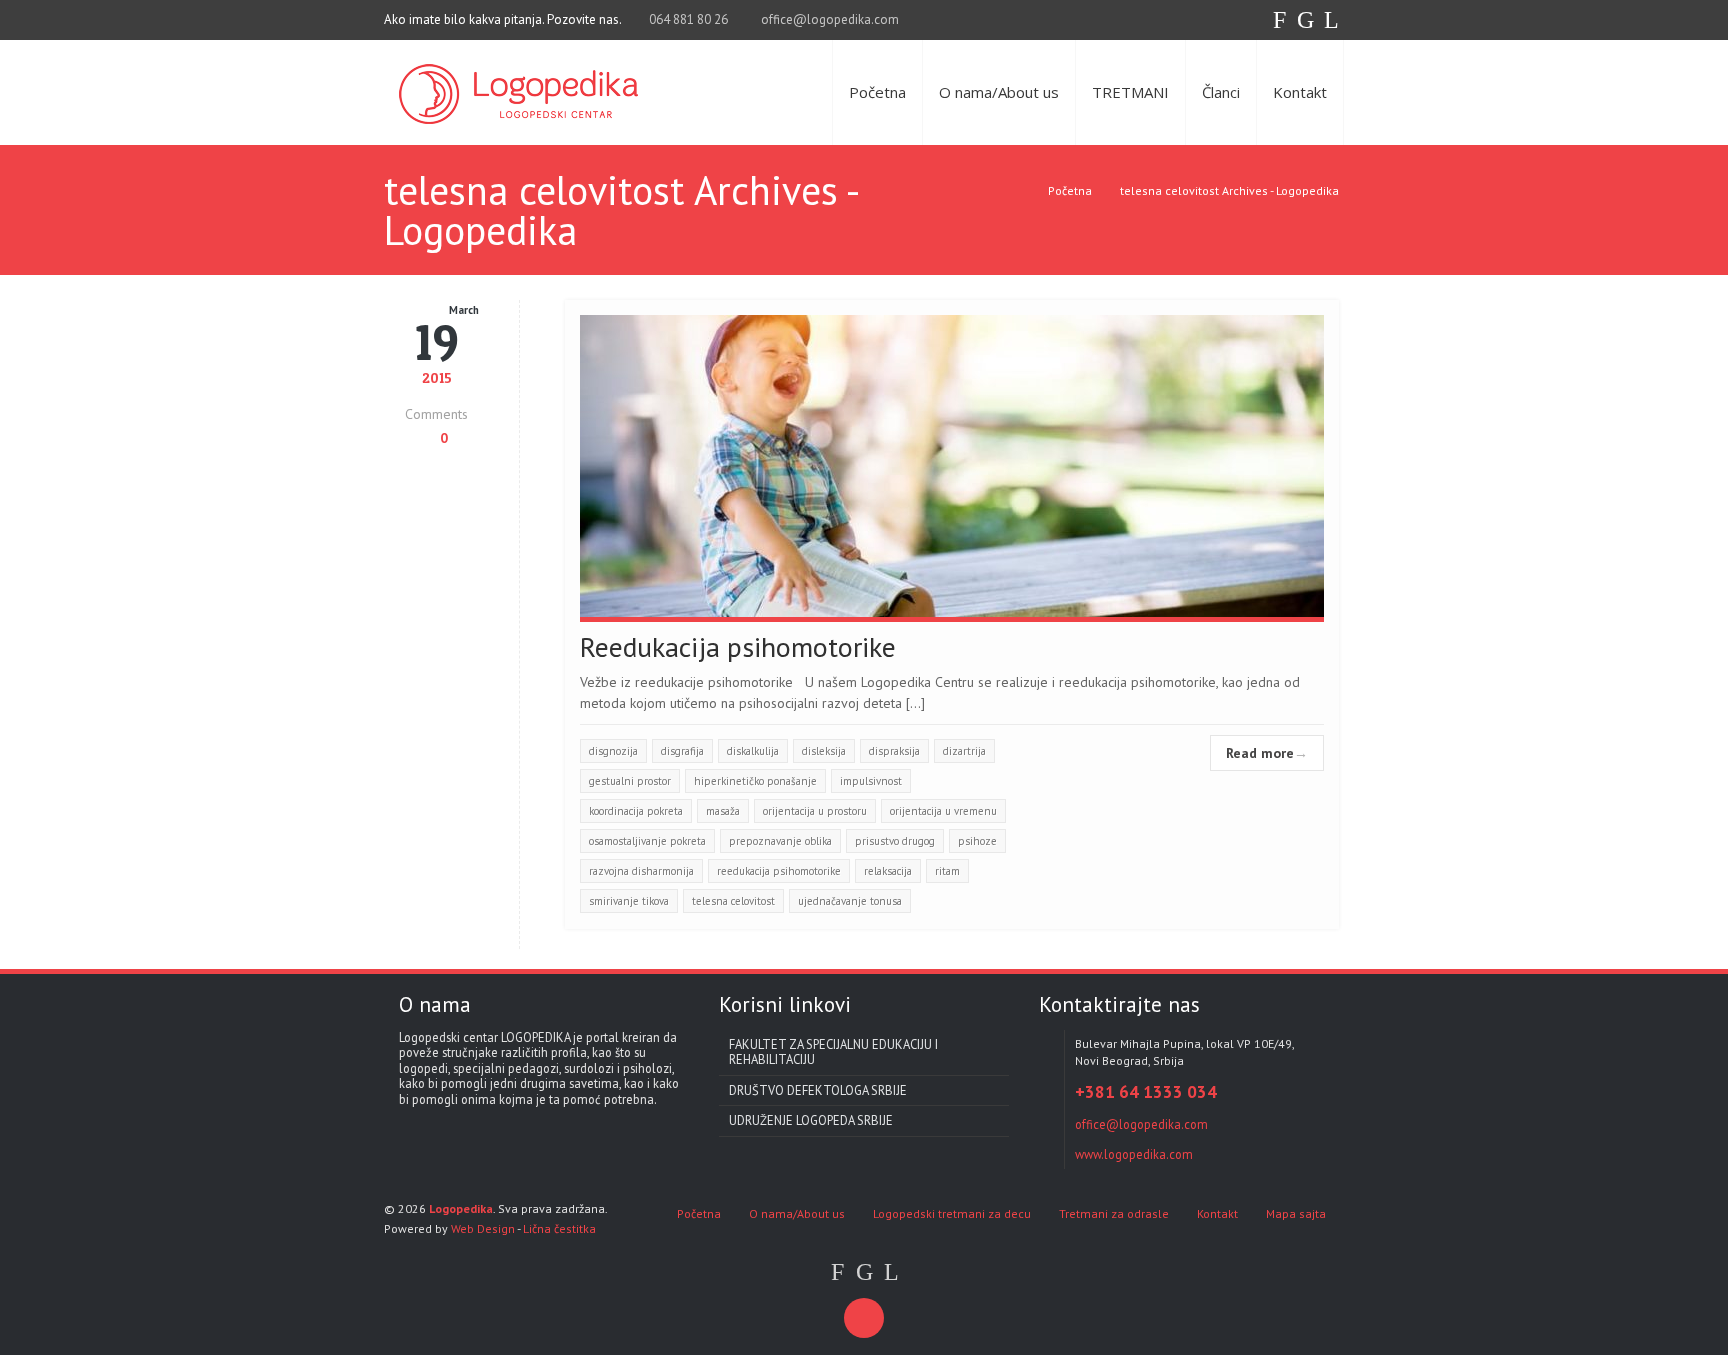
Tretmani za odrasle (1114, 1213)
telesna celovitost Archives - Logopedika (1229, 190)
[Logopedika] (518, 92)
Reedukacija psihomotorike (738, 646)
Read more (1267, 753)
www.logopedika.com (1134, 1154)
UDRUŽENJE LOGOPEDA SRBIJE (811, 1120)
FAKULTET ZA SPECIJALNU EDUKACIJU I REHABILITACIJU (833, 1051)
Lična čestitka (559, 1228)
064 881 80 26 (687, 19)
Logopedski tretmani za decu (952, 1213)
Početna (877, 92)
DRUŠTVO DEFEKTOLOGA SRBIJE (818, 1090)
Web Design (483, 1228)
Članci (1221, 92)
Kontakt (1300, 92)
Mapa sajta (1296, 1213)
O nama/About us (999, 92)
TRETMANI (1130, 92)
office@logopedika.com (830, 19)
